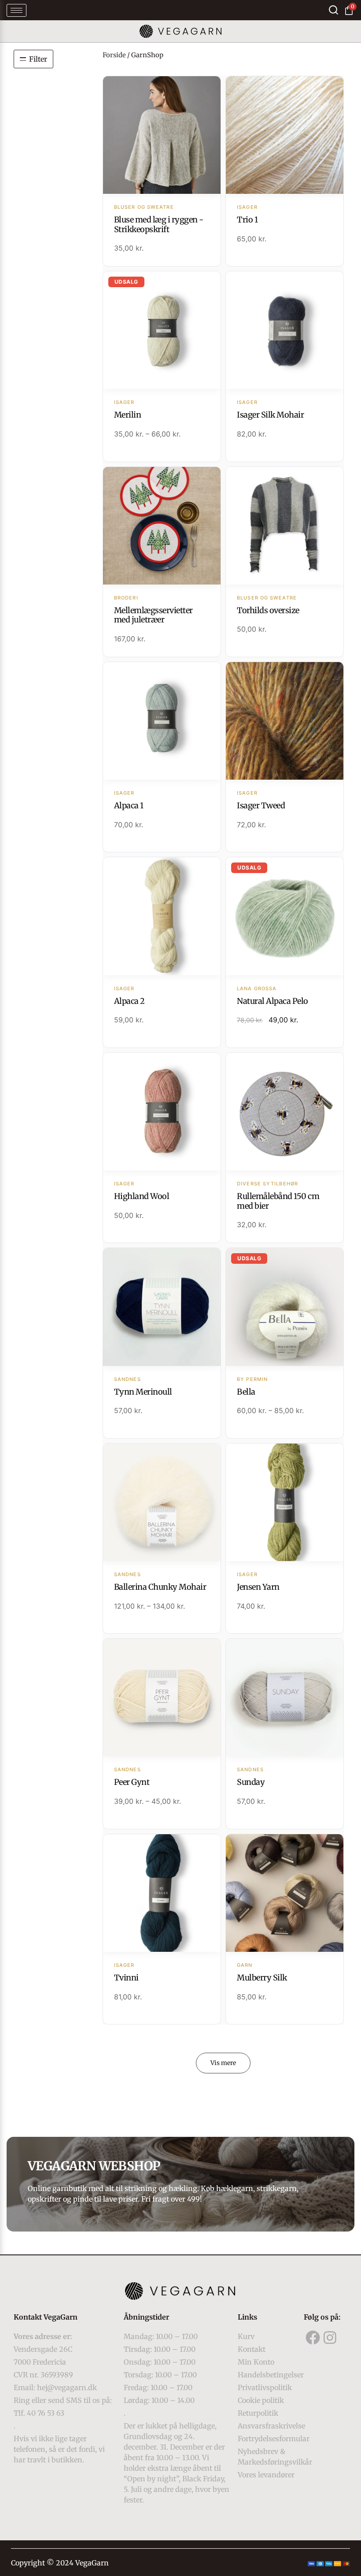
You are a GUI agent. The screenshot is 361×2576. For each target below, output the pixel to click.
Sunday (251, 1782)
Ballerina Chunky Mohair (160, 1587)
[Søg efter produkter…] (333, 10)
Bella (246, 1392)
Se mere (162, 136)
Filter (38, 59)
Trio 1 (247, 220)
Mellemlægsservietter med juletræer (153, 615)
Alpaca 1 (129, 805)
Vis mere (223, 2063)
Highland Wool (142, 1196)
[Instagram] (330, 2337)
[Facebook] (313, 2337)
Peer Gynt (132, 1782)
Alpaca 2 (129, 1001)
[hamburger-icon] (17, 10)
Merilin (128, 415)
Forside (114, 55)
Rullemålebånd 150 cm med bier (278, 1201)
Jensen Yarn (258, 1587)
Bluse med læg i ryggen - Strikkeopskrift (159, 224)
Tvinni (126, 1978)
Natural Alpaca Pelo (273, 1001)
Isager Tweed (261, 805)
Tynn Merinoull (143, 1392)
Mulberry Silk (262, 1978)
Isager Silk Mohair (270, 415)
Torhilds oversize (268, 610)
